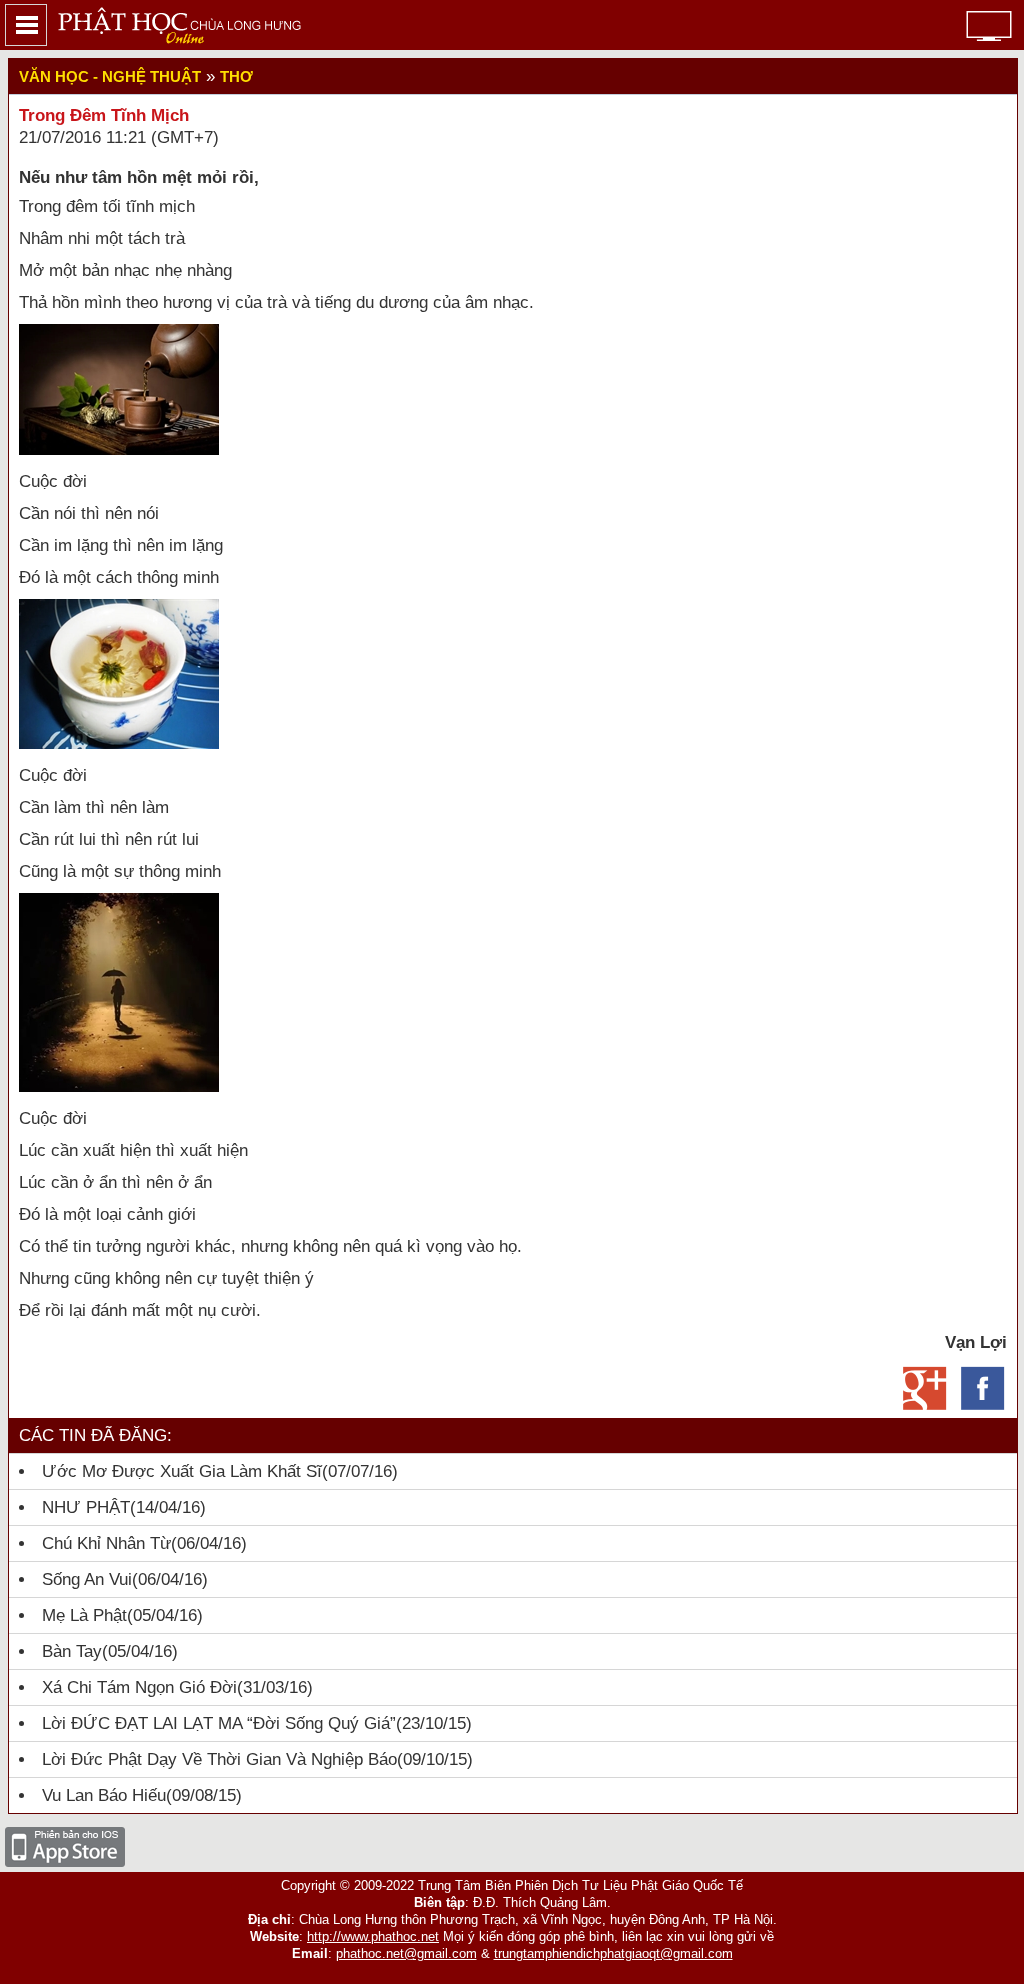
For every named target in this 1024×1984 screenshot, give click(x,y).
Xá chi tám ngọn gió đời (139, 1687)
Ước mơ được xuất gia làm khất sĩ (182, 1471)
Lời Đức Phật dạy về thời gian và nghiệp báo (219, 1759)
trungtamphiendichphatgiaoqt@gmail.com (613, 1953)
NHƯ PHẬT (86, 1507)
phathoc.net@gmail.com (406, 1953)
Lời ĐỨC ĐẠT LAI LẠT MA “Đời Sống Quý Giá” (219, 1723)
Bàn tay (72, 1651)
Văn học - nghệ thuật (110, 76)
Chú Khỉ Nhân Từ (106, 1543)
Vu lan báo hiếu (104, 1795)
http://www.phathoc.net (373, 1936)
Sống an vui (87, 1579)
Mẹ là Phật (84, 1615)
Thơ (236, 76)
